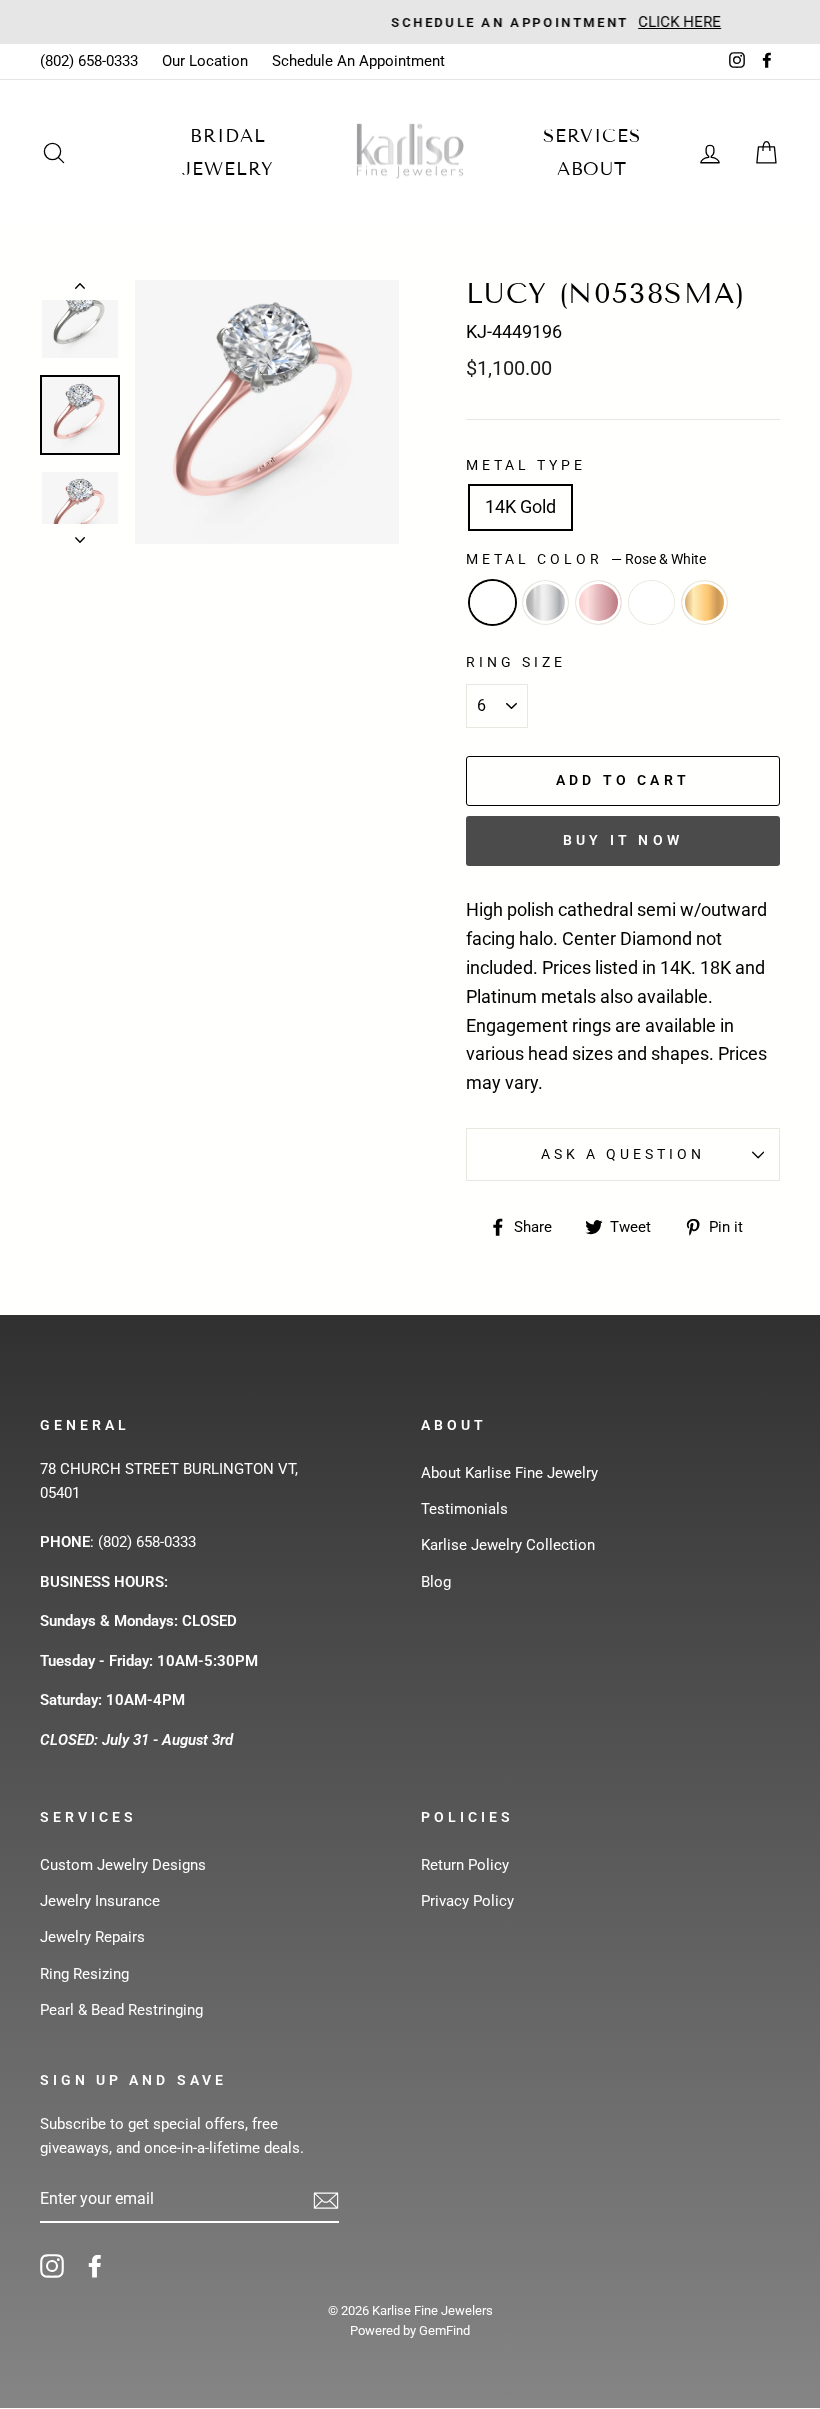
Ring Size (516, 662)
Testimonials (464, 1509)
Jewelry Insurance (100, 1901)
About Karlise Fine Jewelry (509, 1473)
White (545, 602)
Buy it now (623, 840)
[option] (410, 22)
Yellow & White (651, 602)
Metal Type (526, 465)
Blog (436, 1582)
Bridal (227, 136)
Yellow (704, 602)
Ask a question (623, 1154)
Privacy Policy (467, 1901)
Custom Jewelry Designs (123, 1865)
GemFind (444, 2330)
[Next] (80, 534)
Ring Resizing (84, 1974)
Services (591, 136)
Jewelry (227, 169)
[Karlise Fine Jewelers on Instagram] (52, 2265)
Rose (598, 602)
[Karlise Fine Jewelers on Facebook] (95, 2265)
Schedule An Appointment (358, 61)
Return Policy (465, 1865)
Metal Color (586, 559)
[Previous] (80, 290)
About (592, 169)
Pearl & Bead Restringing (121, 2010)
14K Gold (520, 506)
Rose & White (492, 602)
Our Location (205, 61)
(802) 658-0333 (89, 61)
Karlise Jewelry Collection (508, 1545)
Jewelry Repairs (92, 1937)
